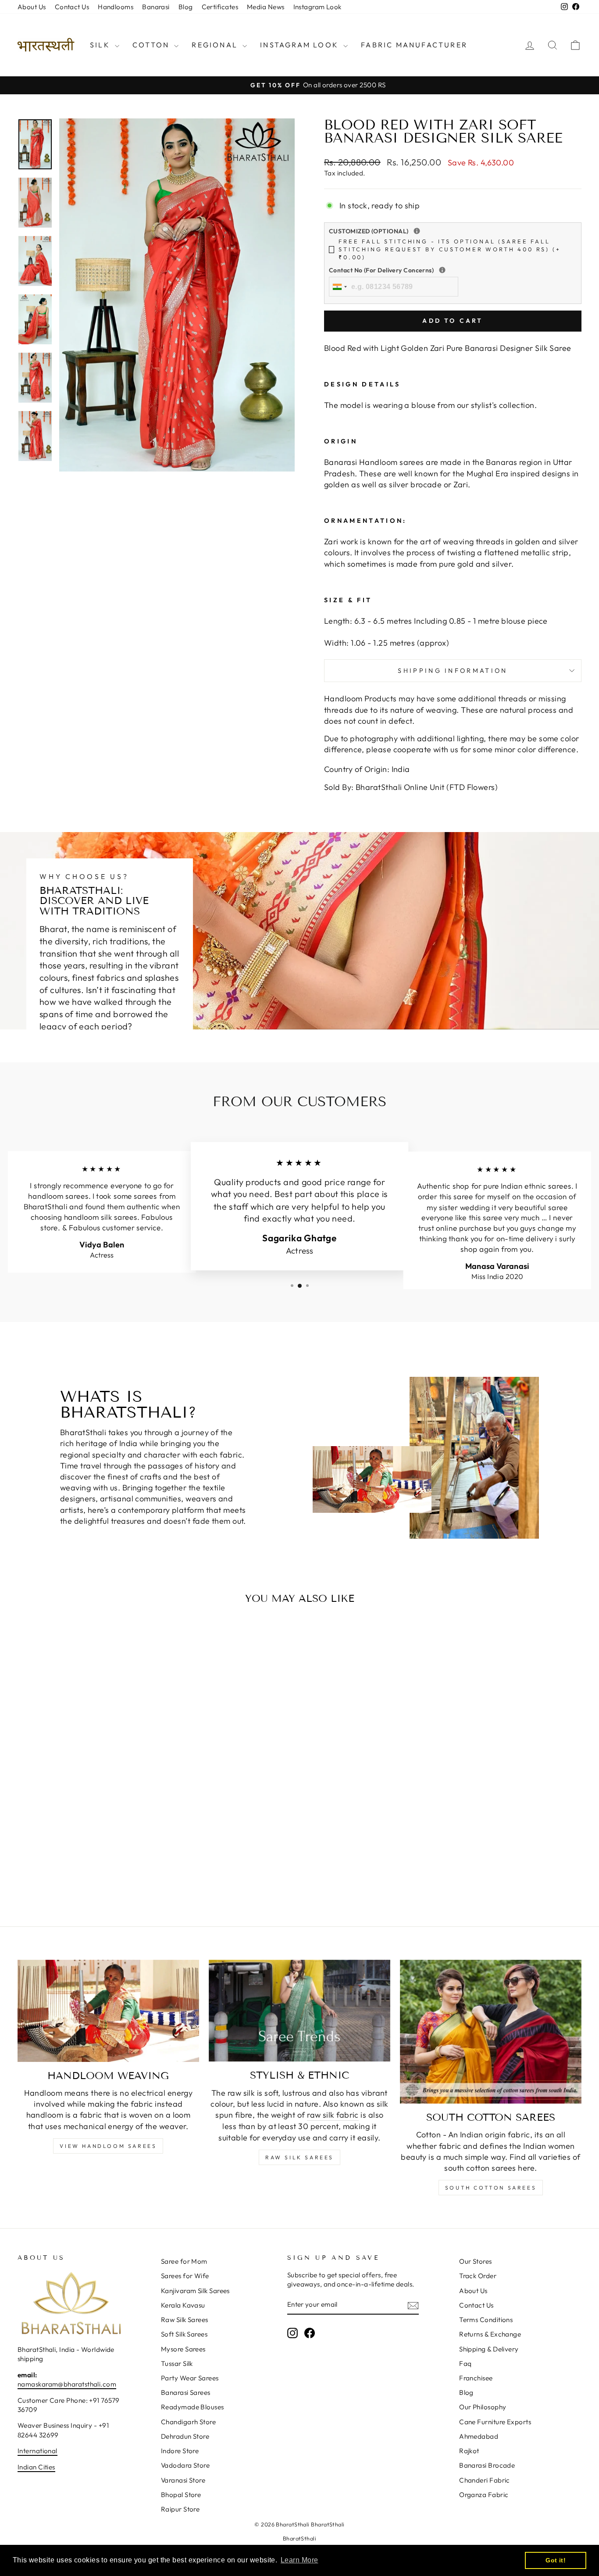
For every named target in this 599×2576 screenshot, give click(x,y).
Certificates (220, 7)
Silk (101, 45)
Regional (216, 45)
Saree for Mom (184, 2261)
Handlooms (116, 7)
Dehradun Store (185, 2436)
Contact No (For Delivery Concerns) (439, 270)
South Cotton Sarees (491, 2188)
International (37, 2451)
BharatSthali (299, 2538)
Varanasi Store (183, 2480)
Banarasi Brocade (487, 2465)
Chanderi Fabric (485, 2480)
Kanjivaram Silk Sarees (195, 2291)
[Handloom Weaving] (108, 2011)
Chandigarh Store (188, 2422)
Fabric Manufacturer (414, 45)
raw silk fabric (333, 2115)
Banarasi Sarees (186, 2392)
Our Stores (476, 2261)
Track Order (478, 2276)
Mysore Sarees (183, 2349)
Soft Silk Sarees (184, 2334)
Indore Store (180, 2451)
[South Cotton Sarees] (491, 2032)
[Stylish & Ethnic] (299, 2011)
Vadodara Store (185, 2465)
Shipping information (453, 671)
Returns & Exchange (490, 2334)
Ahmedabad (479, 2436)
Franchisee (476, 2378)
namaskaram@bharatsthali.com (67, 2384)
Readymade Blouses (193, 2407)
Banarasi (156, 7)
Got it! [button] (556, 2560)
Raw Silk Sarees (299, 2157)
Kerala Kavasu (183, 2305)
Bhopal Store (181, 2495)
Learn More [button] (299, 2560)
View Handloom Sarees (108, 2146)
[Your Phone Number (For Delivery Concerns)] (442, 270)
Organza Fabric (484, 2495)
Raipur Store (180, 2509)
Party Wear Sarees (190, 2378)
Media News (266, 7)
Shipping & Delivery (489, 2349)
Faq (465, 2363)
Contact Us (72, 7)
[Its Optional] (417, 231)
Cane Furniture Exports (495, 2422)
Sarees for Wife (185, 2276)
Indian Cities (36, 2467)
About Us (32, 7)
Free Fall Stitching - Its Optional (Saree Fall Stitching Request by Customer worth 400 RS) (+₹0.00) (450, 249)
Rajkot (469, 2451)
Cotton (152, 45)
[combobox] (339, 286)
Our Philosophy (483, 2407)
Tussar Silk (177, 2363)
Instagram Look (317, 7)
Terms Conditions (486, 2320)
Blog (186, 7)
